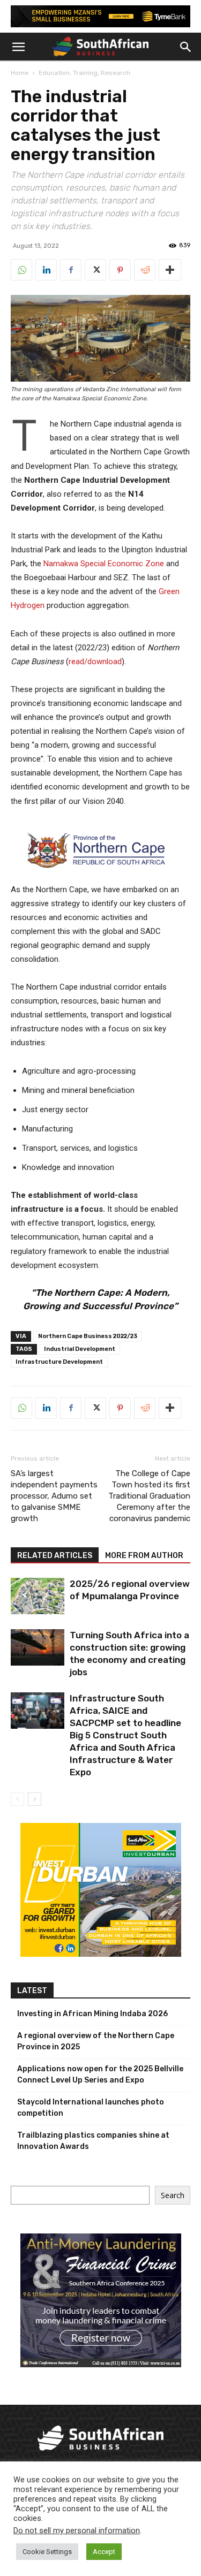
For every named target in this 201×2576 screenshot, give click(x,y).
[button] (18, 47)
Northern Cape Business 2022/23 (88, 1336)
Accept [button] (104, 2552)
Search (173, 2195)
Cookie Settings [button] (47, 2552)
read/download (95, 662)
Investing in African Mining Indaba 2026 (92, 2014)
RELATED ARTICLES (55, 1556)
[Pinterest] (120, 270)
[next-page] (35, 1799)
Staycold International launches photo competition (91, 2108)
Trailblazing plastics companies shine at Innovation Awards (93, 2141)
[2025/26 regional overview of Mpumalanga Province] (38, 1596)
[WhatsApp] (21, 270)
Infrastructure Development (59, 1362)
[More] (170, 270)
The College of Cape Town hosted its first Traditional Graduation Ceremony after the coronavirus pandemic (149, 1496)
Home (20, 73)
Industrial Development (80, 1349)
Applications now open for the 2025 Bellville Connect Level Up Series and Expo (100, 2075)
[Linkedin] (46, 270)
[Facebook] (71, 270)
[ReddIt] (145, 270)
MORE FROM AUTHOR (144, 1556)
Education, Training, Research (84, 73)
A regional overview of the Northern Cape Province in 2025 (96, 2041)
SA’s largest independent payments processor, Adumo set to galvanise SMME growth (54, 1496)
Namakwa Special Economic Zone (104, 564)
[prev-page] (17, 1799)
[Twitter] (95, 270)
